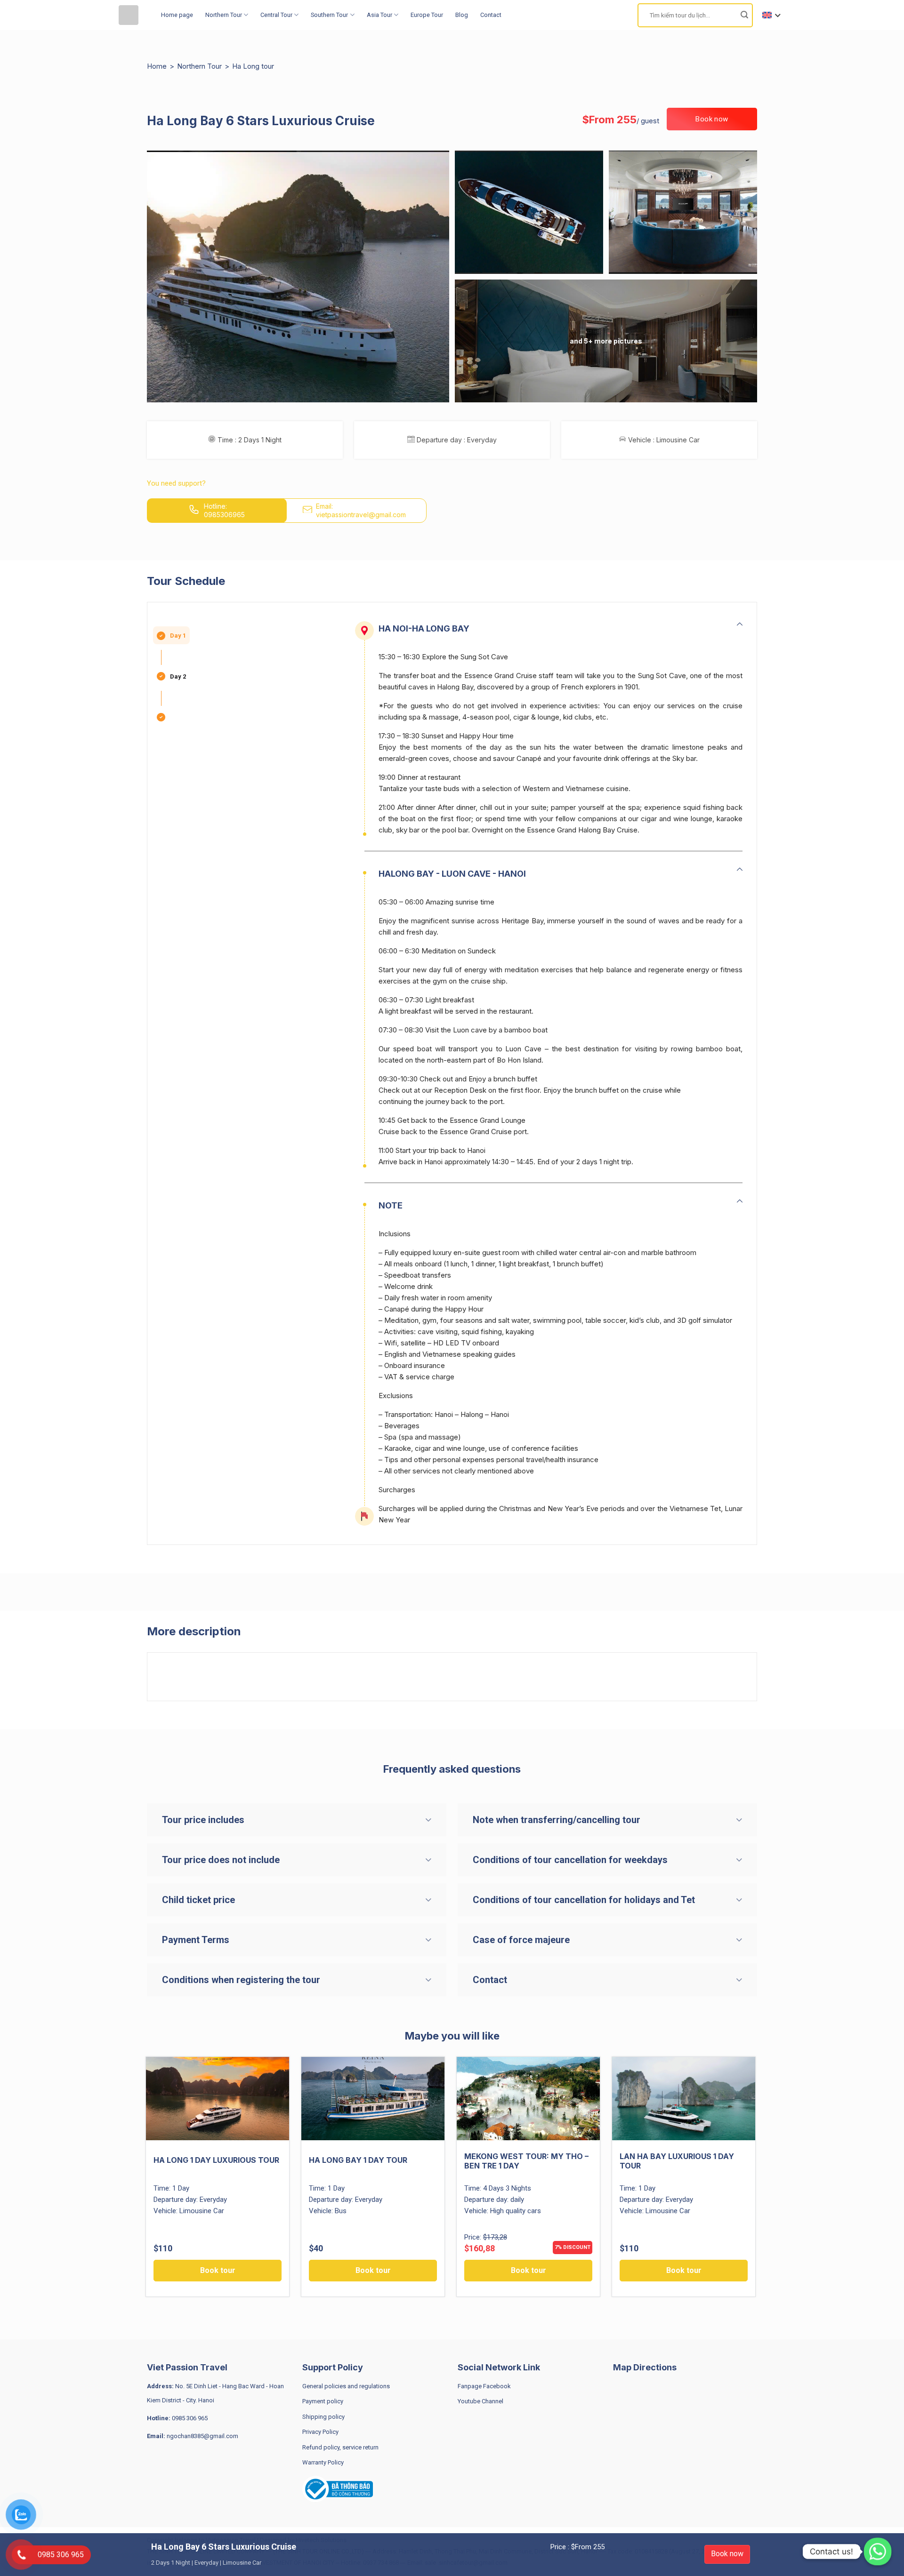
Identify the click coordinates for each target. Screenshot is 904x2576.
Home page (177, 15)
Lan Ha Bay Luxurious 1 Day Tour (677, 2161)
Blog (462, 15)
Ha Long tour (253, 66)
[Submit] (744, 15)
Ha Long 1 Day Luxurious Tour (216, 2160)
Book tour (218, 2270)
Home (157, 66)
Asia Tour (379, 15)
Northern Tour (224, 15)
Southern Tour (329, 15)
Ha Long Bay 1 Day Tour (358, 2160)
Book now (727, 2554)
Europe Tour (427, 15)
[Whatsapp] (878, 2552)
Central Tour (276, 15)
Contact (491, 15)
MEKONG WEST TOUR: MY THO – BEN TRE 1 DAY (526, 2161)
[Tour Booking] (133, 15)
